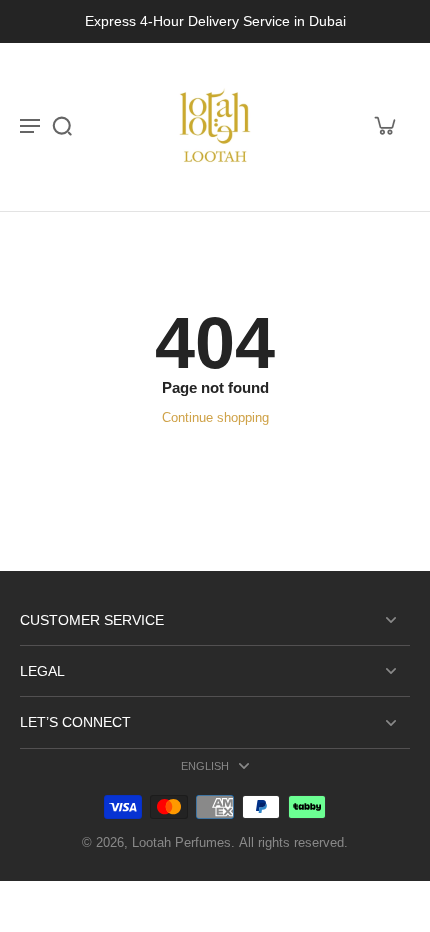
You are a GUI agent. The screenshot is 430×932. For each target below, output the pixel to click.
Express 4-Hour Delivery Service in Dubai (215, 21)
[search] (62, 125)
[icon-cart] (384, 125)
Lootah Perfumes (181, 843)
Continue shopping (215, 418)
